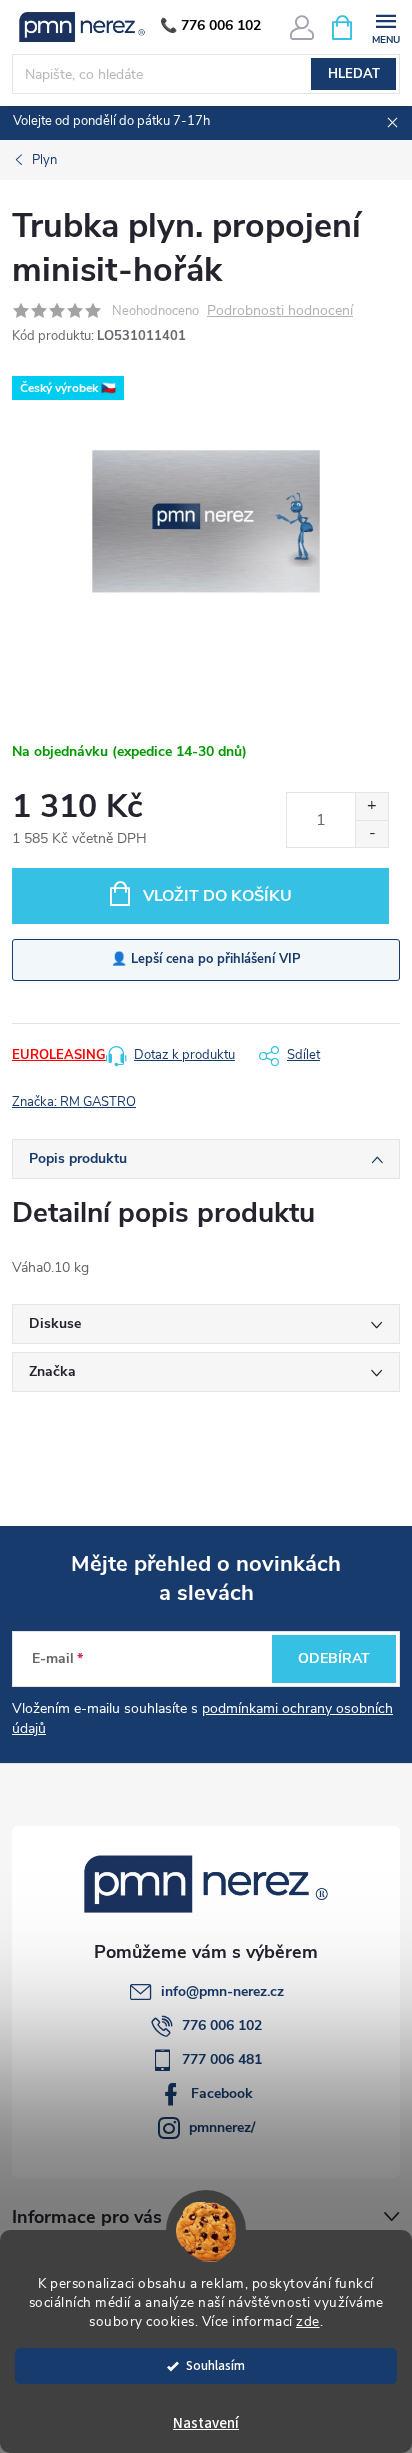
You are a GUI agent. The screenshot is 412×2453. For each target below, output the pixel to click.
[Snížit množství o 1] (371, 833)
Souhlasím (215, 2365)
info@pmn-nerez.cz (222, 1991)
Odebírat (334, 1658)
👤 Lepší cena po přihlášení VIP (206, 959)
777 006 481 (222, 2059)
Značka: (74, 1102)
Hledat (354, 74)
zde (308, 2321)
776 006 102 (222, 2025)
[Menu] (385, 26)
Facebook (222, 2093)
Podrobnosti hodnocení (280, 311)
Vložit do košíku (217, 896)
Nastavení (206, 2423)
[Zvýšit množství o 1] (371, 806)
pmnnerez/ (222, 2127)
